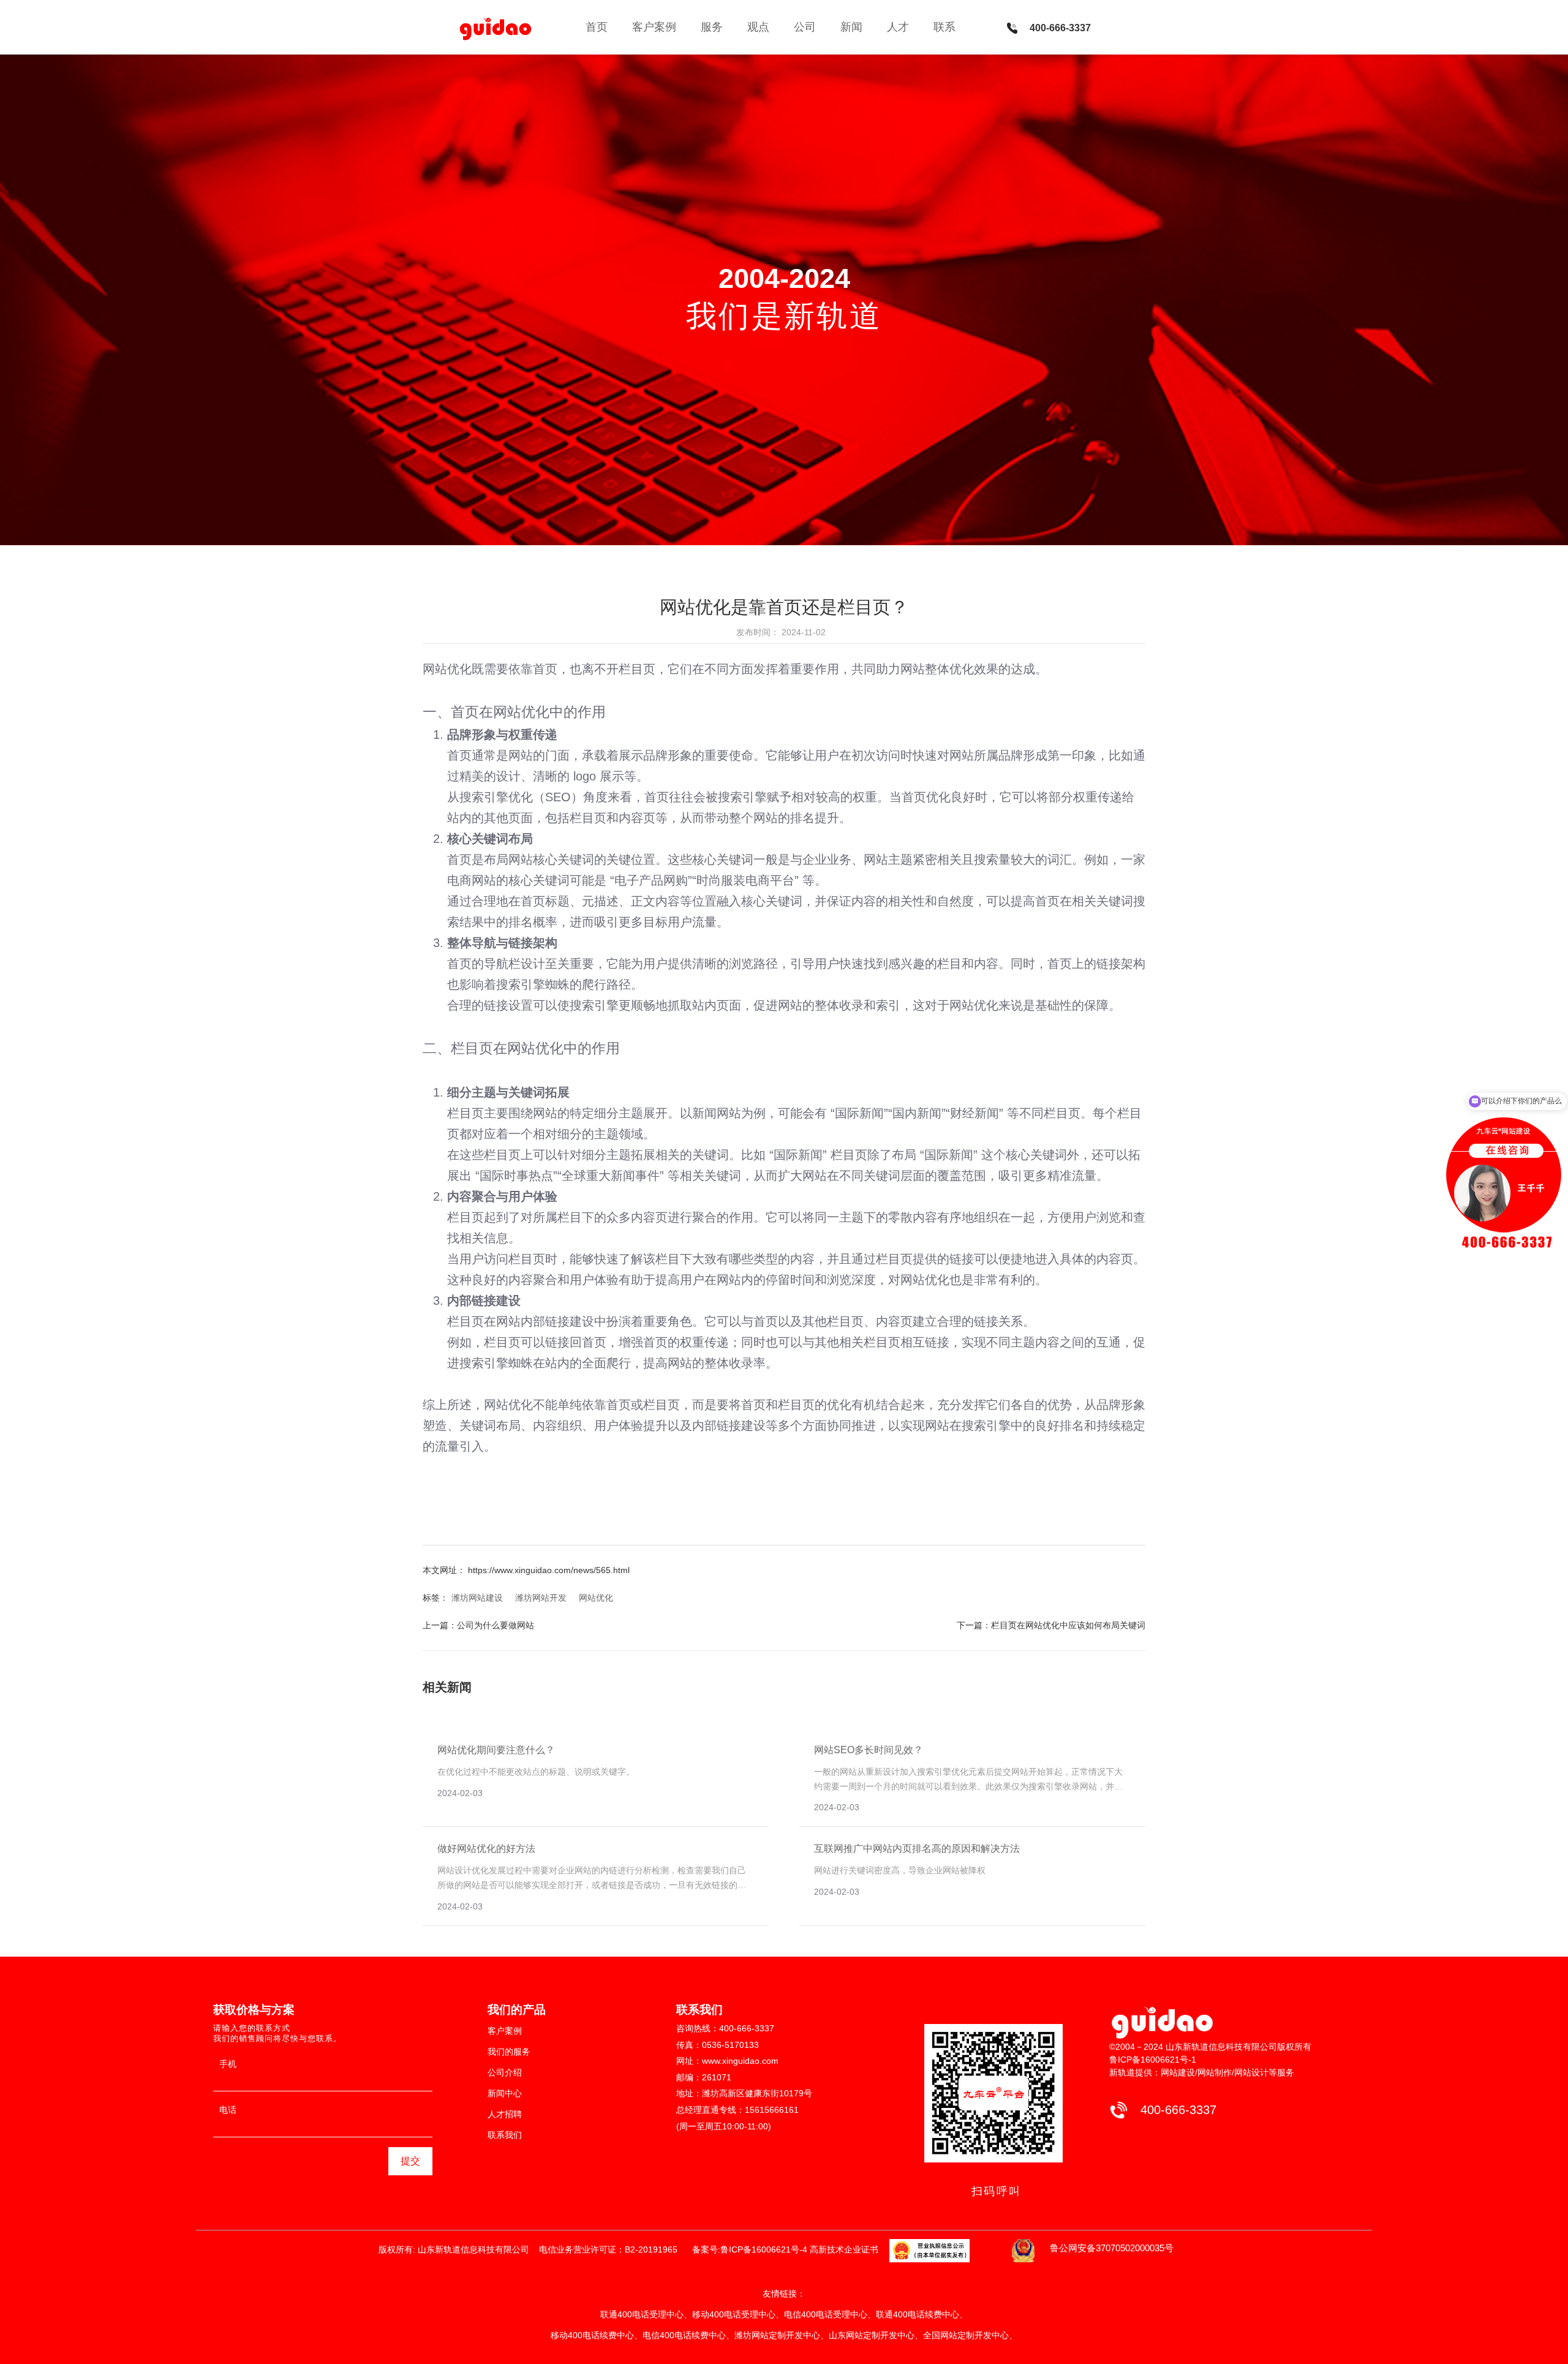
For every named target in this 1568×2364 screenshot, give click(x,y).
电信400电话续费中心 (684, 2335)
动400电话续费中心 (597, 2335)
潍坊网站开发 (541, 1598)
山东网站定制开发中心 (872, 2335)
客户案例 (654, 27)
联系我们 (505, 2135)
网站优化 (521, 712)
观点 (758, 27)
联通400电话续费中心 (918, 2314)
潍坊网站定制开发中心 (777, 2335)
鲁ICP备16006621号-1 (1153, 2060)
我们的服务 (509, 2052)
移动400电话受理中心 (734, 2314)
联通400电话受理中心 (642, 2314)
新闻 (851, 27)
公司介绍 (505, 2072)
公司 (805, 27)
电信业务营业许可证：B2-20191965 (611, 2249)
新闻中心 (505, 2093)
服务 (712, 27)
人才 (898, 27)
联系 (944, 27)
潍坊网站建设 (477, 1598)
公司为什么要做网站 (496, 1625)
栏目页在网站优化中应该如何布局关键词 (1068, 1625)
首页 (597, 27)
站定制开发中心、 (983, 2335)
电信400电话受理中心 (826, 2314)
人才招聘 (505, 2114)
